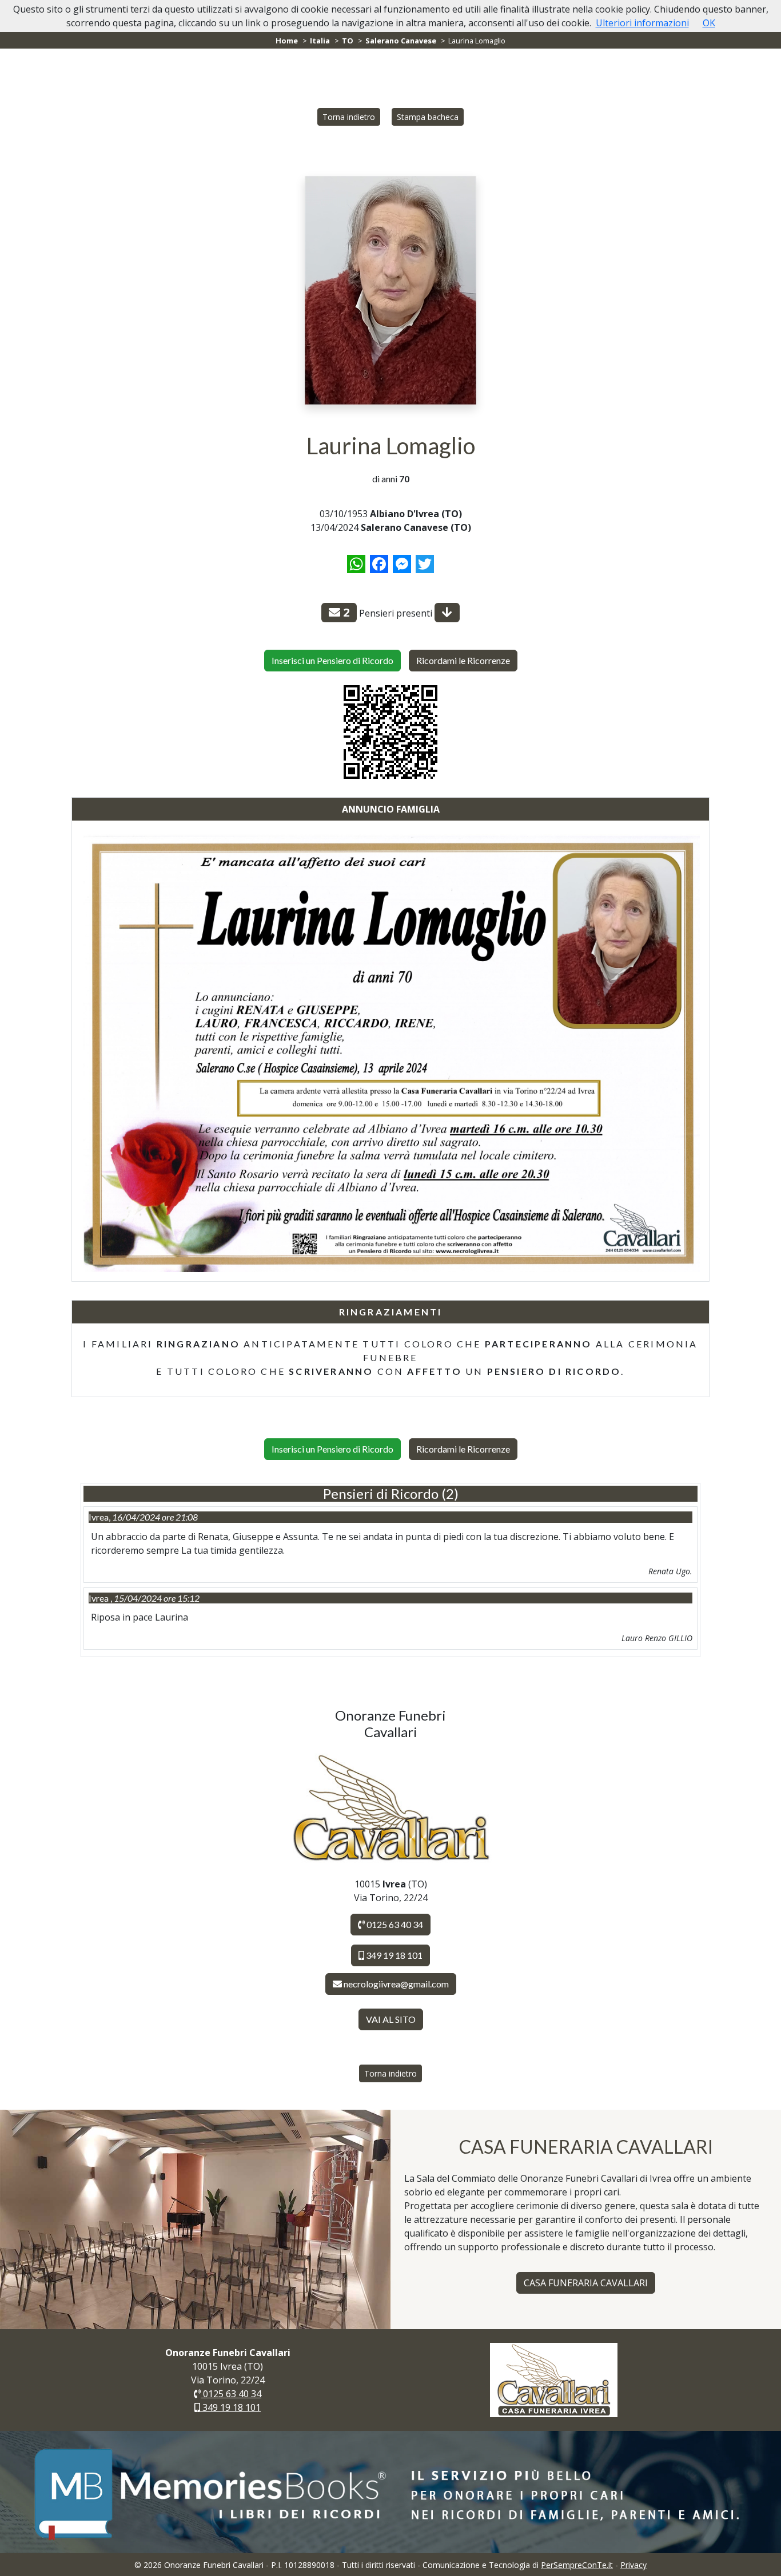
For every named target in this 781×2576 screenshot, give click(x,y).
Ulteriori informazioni (642, 23)
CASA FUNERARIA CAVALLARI (586, 2283)
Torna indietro (349, 117)
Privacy (633, 2565)
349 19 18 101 (393, 1955)
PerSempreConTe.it (577, 2565)
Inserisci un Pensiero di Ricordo (332, 660)
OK (709, 23)
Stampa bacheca (428, 117)
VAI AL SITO (391, 2019)
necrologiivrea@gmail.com (396, 1984)
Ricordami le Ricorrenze (463, 660)
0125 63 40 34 (394, 1924)
